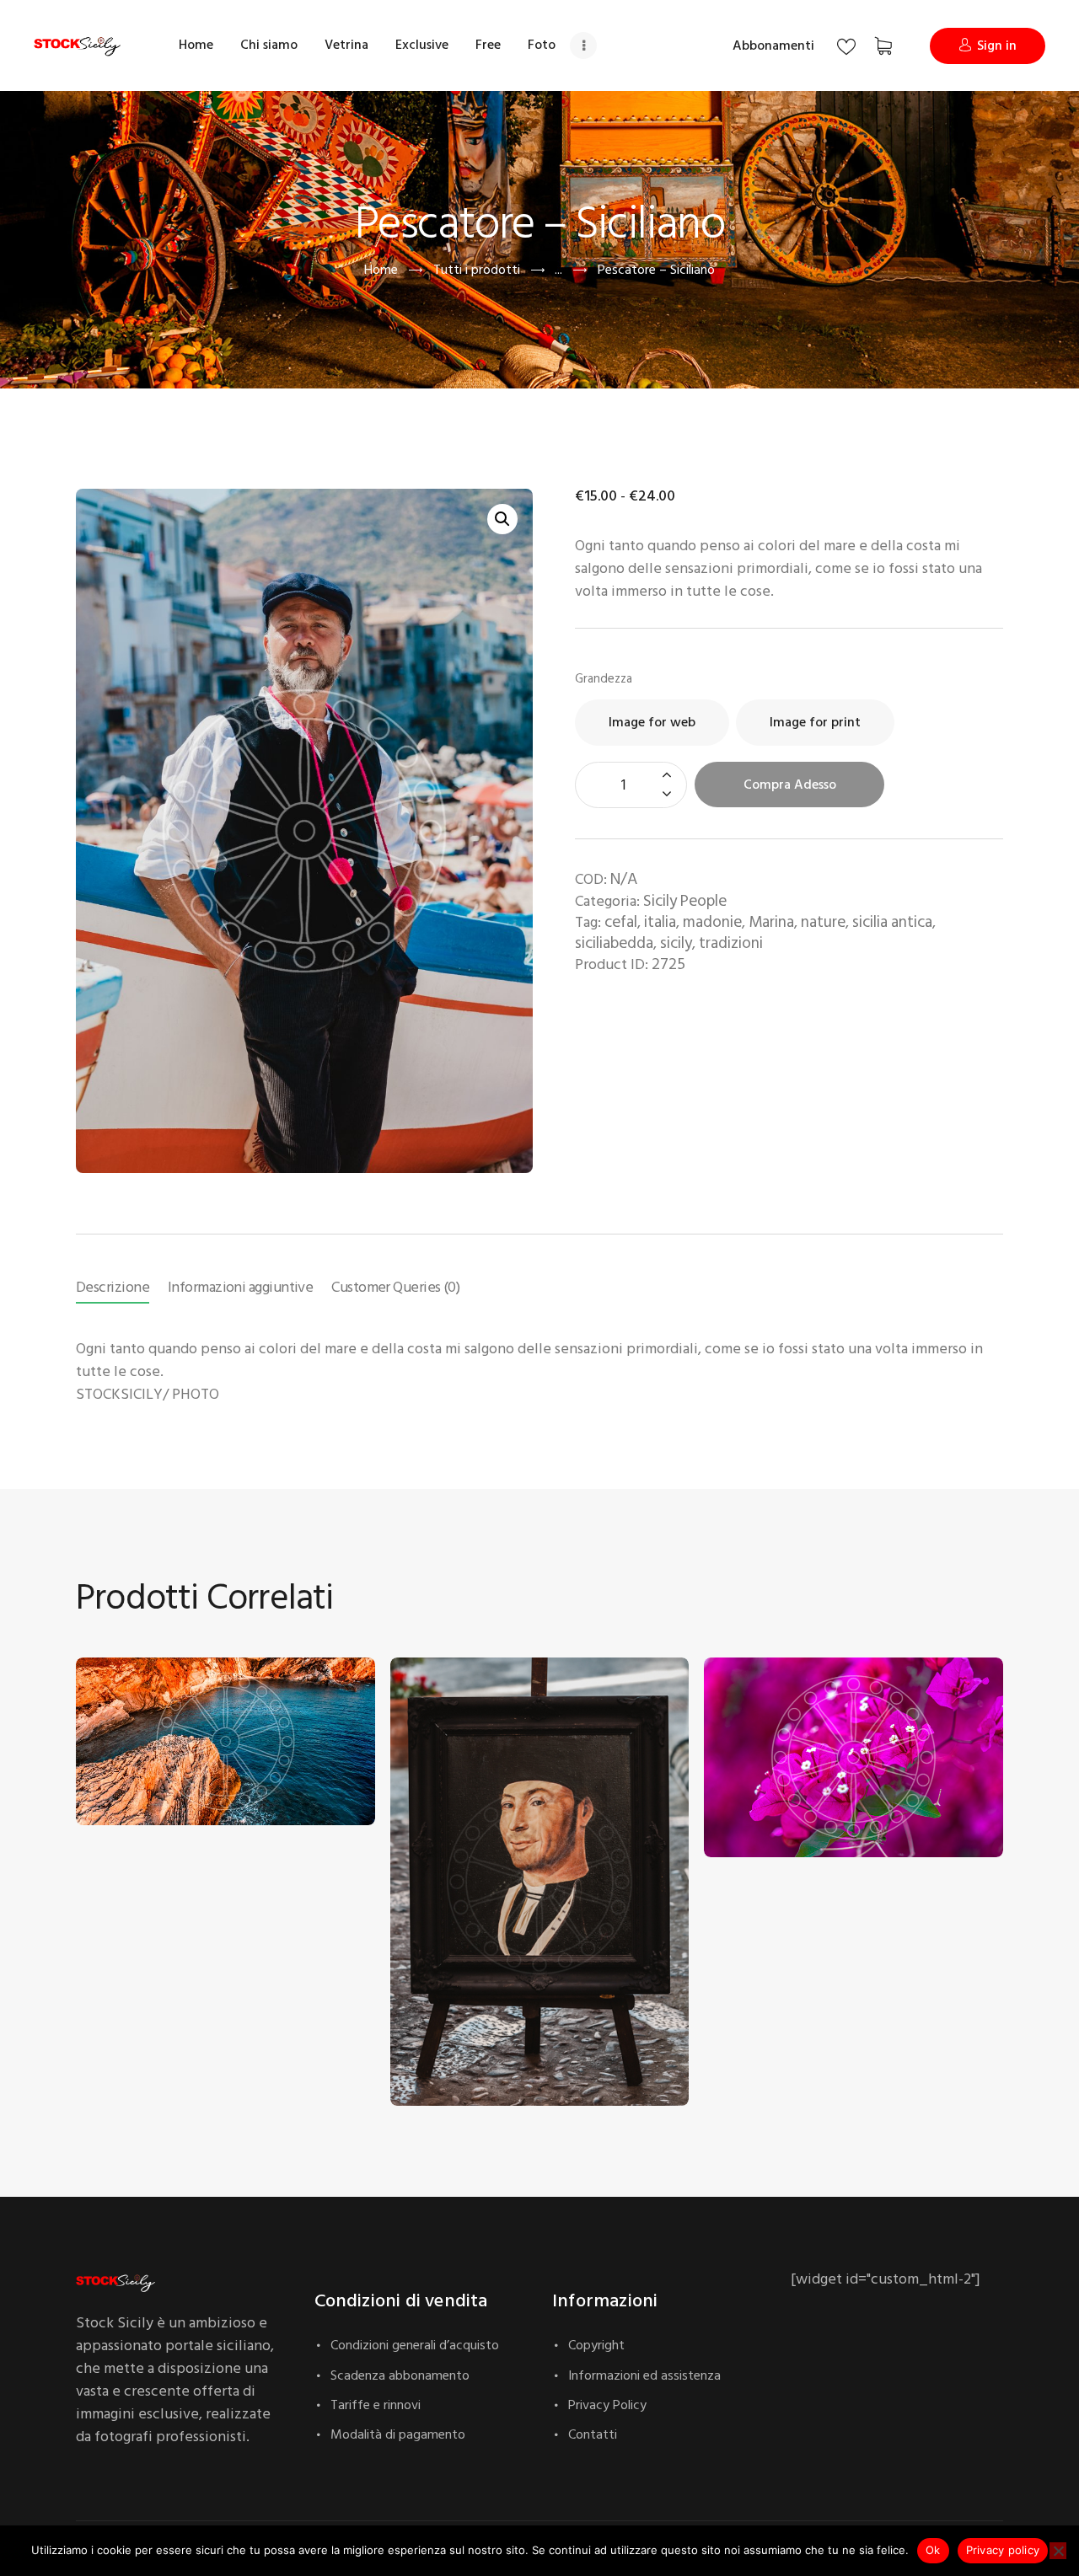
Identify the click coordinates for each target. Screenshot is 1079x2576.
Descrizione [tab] (113, 1287)
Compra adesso (790, 785)
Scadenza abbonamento (400, 2375)
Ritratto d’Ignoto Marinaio (481, 2030)
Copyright (596, 2345)
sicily (676, 943)
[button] (502, 519)
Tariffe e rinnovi (376, 2405)
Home (381, 270)
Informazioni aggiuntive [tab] (240, 1287)
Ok (933, 2550)
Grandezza (604, 679)
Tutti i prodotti (477, 270)
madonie (712, 922)
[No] (1058, 2551)
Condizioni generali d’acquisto (415, 2345)
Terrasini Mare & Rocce (158, 1750)
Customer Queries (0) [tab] (395, 1287)
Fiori (732, 1782)
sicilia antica (892, 922)
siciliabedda (614, 943)
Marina (771, 922)
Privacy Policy (607, 2405)
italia (660, 922)
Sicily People (685, 901)
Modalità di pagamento (398, 2434)
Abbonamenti (773, 46)
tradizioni (731, 943)
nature (823, 922)
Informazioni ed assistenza (644, 2375)
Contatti (593, 2434)
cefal (621, 922)
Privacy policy (1003, 2550)
